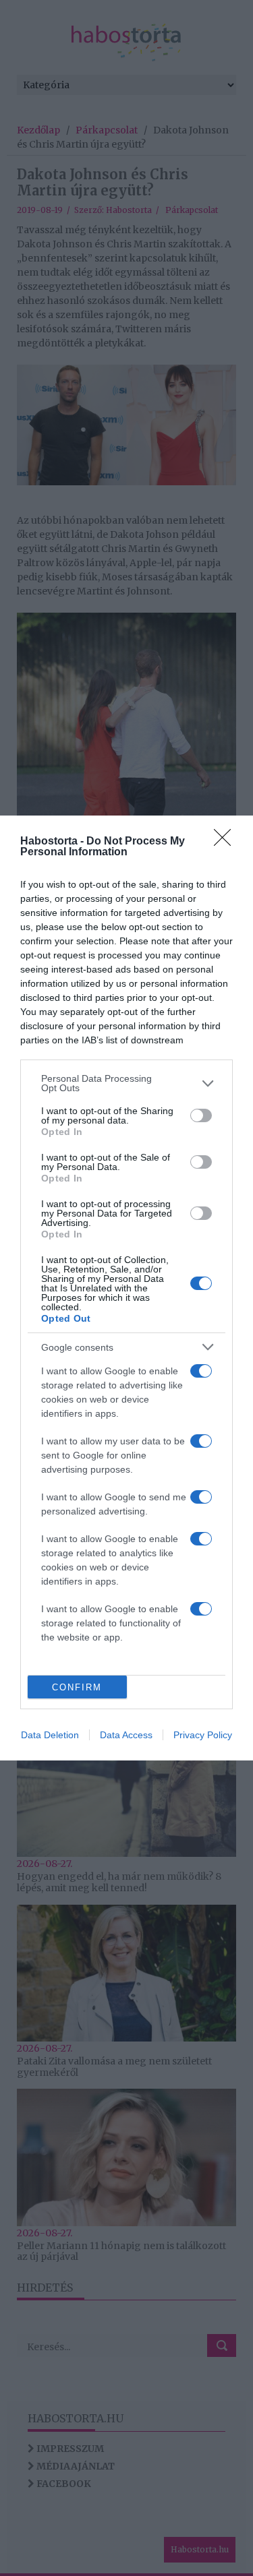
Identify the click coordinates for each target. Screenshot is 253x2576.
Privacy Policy (203, 1735)
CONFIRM (77, 1687)
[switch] (201, 1115)
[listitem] (126, 1083)
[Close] (227, 842)
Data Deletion (50, 1735)
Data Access (126, 1735)
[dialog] (126, 1288)
